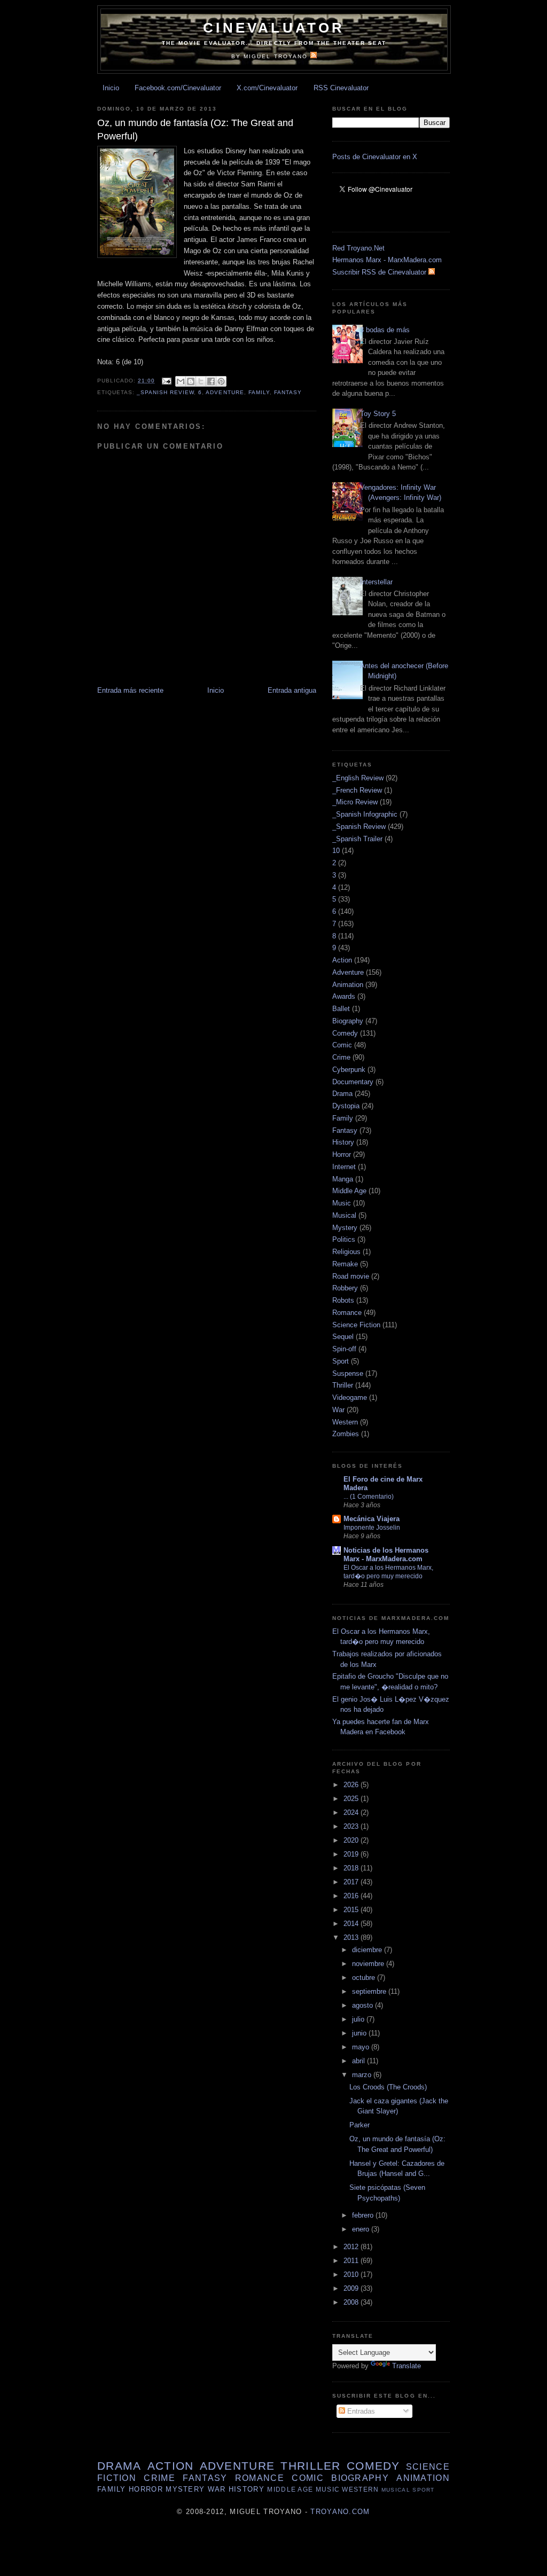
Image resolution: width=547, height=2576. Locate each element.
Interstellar (376, 582)
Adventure (225, 392)
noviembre (369, 1964)
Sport (341, 1361)
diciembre (368, 1950)
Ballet (341, 1009)
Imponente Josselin (372, 1528)
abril (360, 2061)
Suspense (348, 1373)
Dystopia (346, 1106)
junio (360, 2033)
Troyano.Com (340, 2512)
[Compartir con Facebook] (211, 381)
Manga (343, 1179)
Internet (344, 1167)
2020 (352, 1840)
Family (259, 392)
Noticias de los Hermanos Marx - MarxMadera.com (386, 1555)
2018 (352, 1868)
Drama (342, 1094)
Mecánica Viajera (372, 1519)
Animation (348, 985)
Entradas (360, 2411)
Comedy (345, 1033)
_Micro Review (355, 802)
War (338, 1410)
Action (342, 960)
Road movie (351, 1276)
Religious (346, 1252)
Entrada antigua (292, 690)
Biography (348, 1021)
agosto (364, 2005)
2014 (352, 1924)
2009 (352, 2288)
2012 (352, 2247)
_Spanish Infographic (365, 814)
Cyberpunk (349, 1070)
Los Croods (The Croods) (388, 2087)
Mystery (345, 1228)
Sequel (343, 1337)
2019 (352, 1854)
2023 (352, 1826)
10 (336, 851)
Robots (343, 1300)
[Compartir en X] (201, 381)
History (343, 1142)
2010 (352, 2274)
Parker (360, 2125)
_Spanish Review (165, 392)
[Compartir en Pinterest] (221, 381)
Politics (344, 1239)
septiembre (370, 1991)
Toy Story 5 (378, 414)
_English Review (358, 778)
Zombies (346, 1434)
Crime (341, 1057)
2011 (352, 2261)
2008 (352, 2302)
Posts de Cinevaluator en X (375, 157)
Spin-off (344, 1349)
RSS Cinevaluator (341, 88)
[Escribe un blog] (191, 381)
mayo (362, 2047)
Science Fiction (356, 1325)
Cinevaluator (274, 28)
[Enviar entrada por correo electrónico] (166, 381)
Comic (342, 1045)
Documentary (353, 1082)
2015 (352, 1910)
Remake (345, 1264)
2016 (352, 1896)
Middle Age (349, 1191)
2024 (352, 1812)
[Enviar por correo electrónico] (181, 381)
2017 (352, 1882)
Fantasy (288, 392)
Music (342, 1203)
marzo (363, 2075)
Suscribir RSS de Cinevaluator (380, 272)
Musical (344, 1215)
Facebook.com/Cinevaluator (178, 88)
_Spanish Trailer (357, 839)
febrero (364, 2215)
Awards (344, 996)
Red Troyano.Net (358, 248)
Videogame (350, 1397)
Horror (342, 1154)
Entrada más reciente (130, 690)
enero (362, 2229)
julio (359, 2019)
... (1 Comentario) (369, 1497)
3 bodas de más (385, 330)
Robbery (345, 1288)
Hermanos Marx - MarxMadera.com (387, 260)
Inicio (111, 88)
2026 (352, 1785)
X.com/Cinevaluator (267, 88)
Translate (407, 2366)
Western (345, 1422)
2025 (352, 1799)
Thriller (343, 1385)
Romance (347, 1313)
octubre (365, 1978)
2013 (352, 1937)
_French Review (357, 790)
